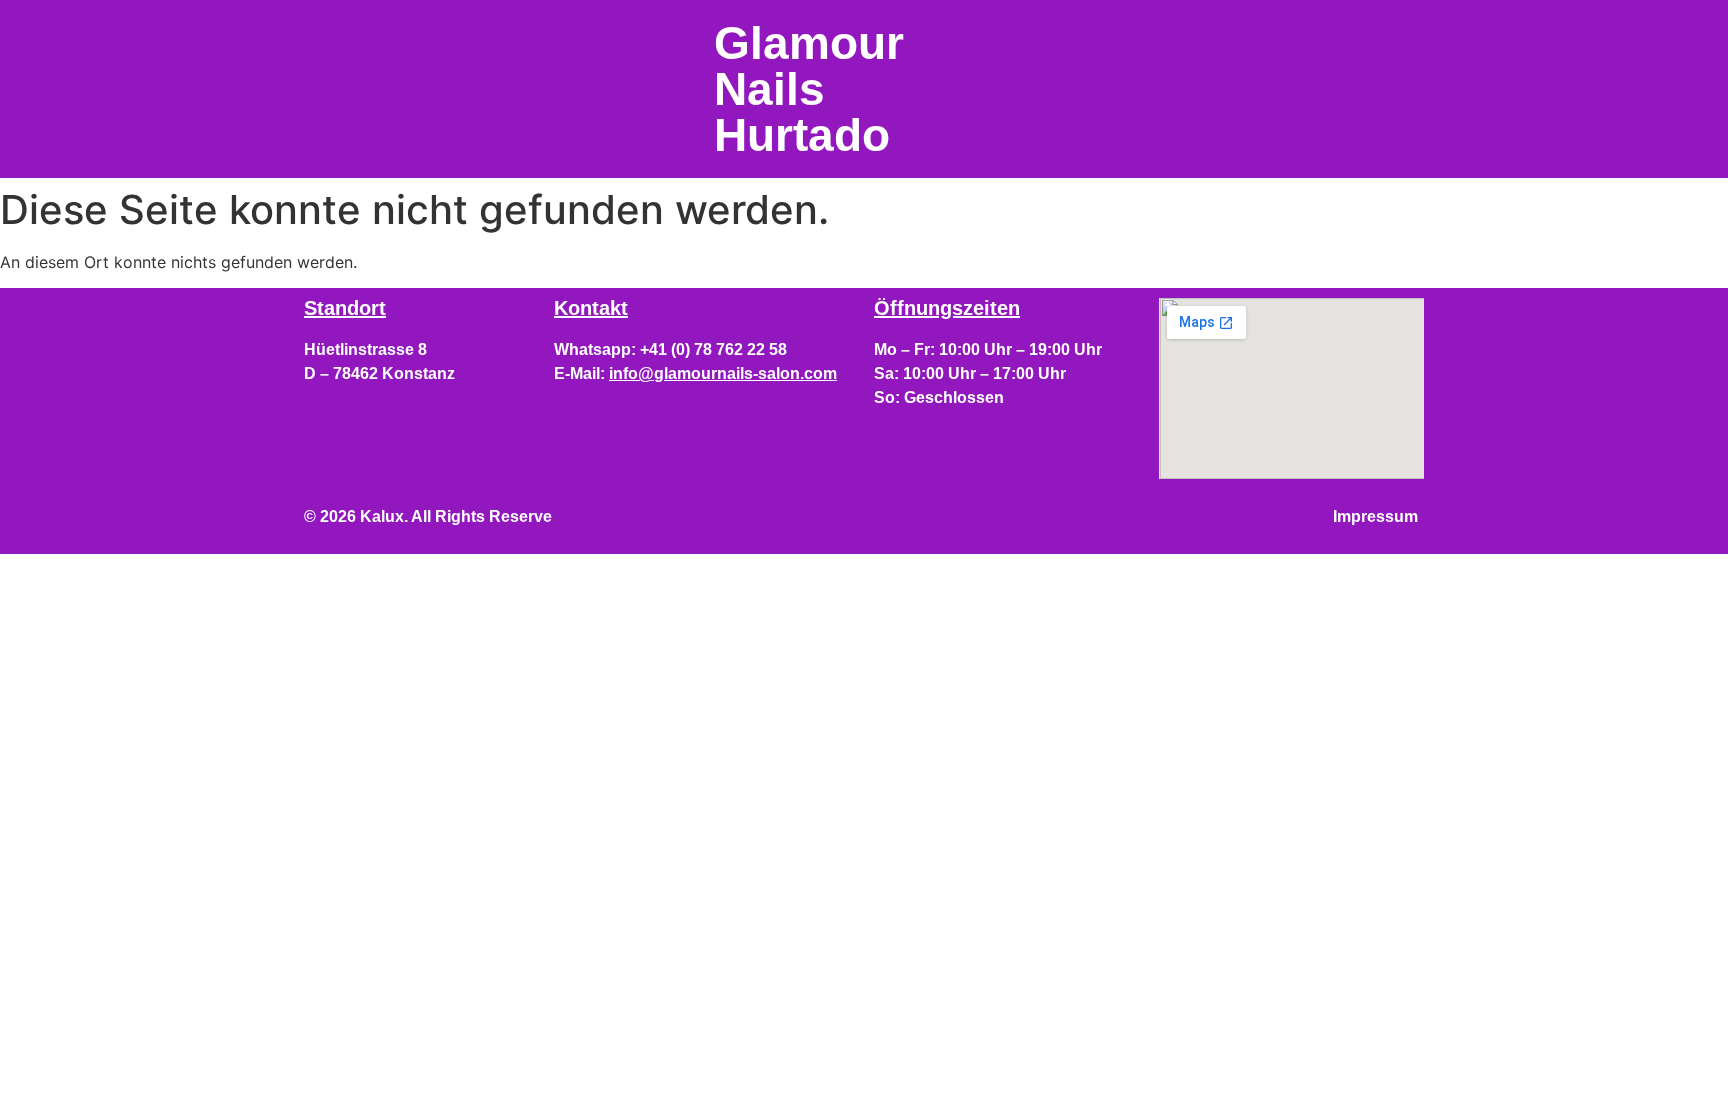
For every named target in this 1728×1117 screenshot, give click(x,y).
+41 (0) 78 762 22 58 (713, 349)
